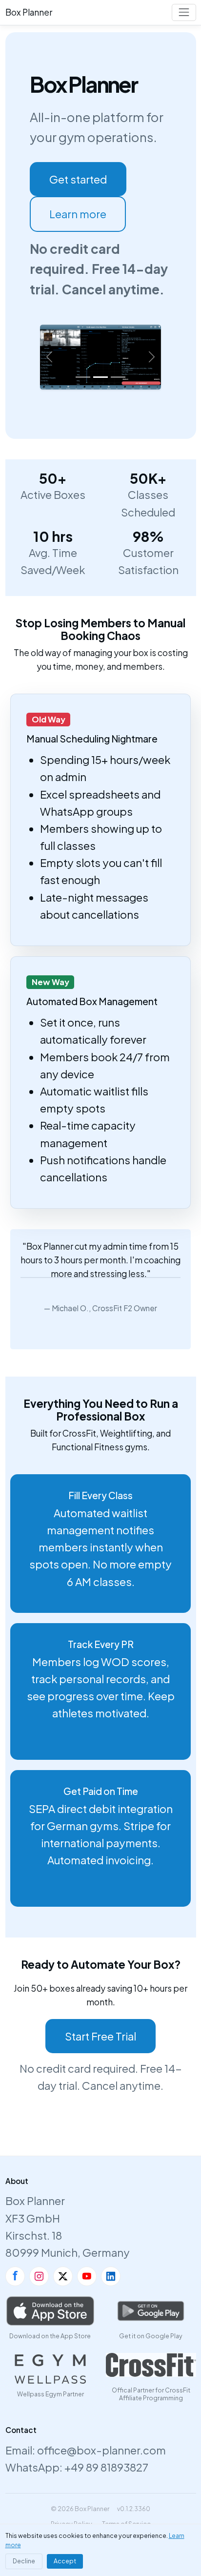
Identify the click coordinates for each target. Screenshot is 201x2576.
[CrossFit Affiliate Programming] (151, 2365)
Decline (24, 2561)
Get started (78, 179)
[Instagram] (39, 2276)
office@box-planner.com (101, 2450)
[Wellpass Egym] (50, 2369)
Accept (65, 2561)
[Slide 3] (118, 377)
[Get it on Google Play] (151, 2311)
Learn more (78, 214)
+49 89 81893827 (106, 2467)
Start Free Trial (100, 2036)
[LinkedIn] (111, 2276)
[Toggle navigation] (184, 12)
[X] (63, 2276)
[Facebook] (15, 2276)
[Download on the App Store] (50, 2311)
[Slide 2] (100, 377)
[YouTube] (87, 2276)
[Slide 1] (83, 377)
